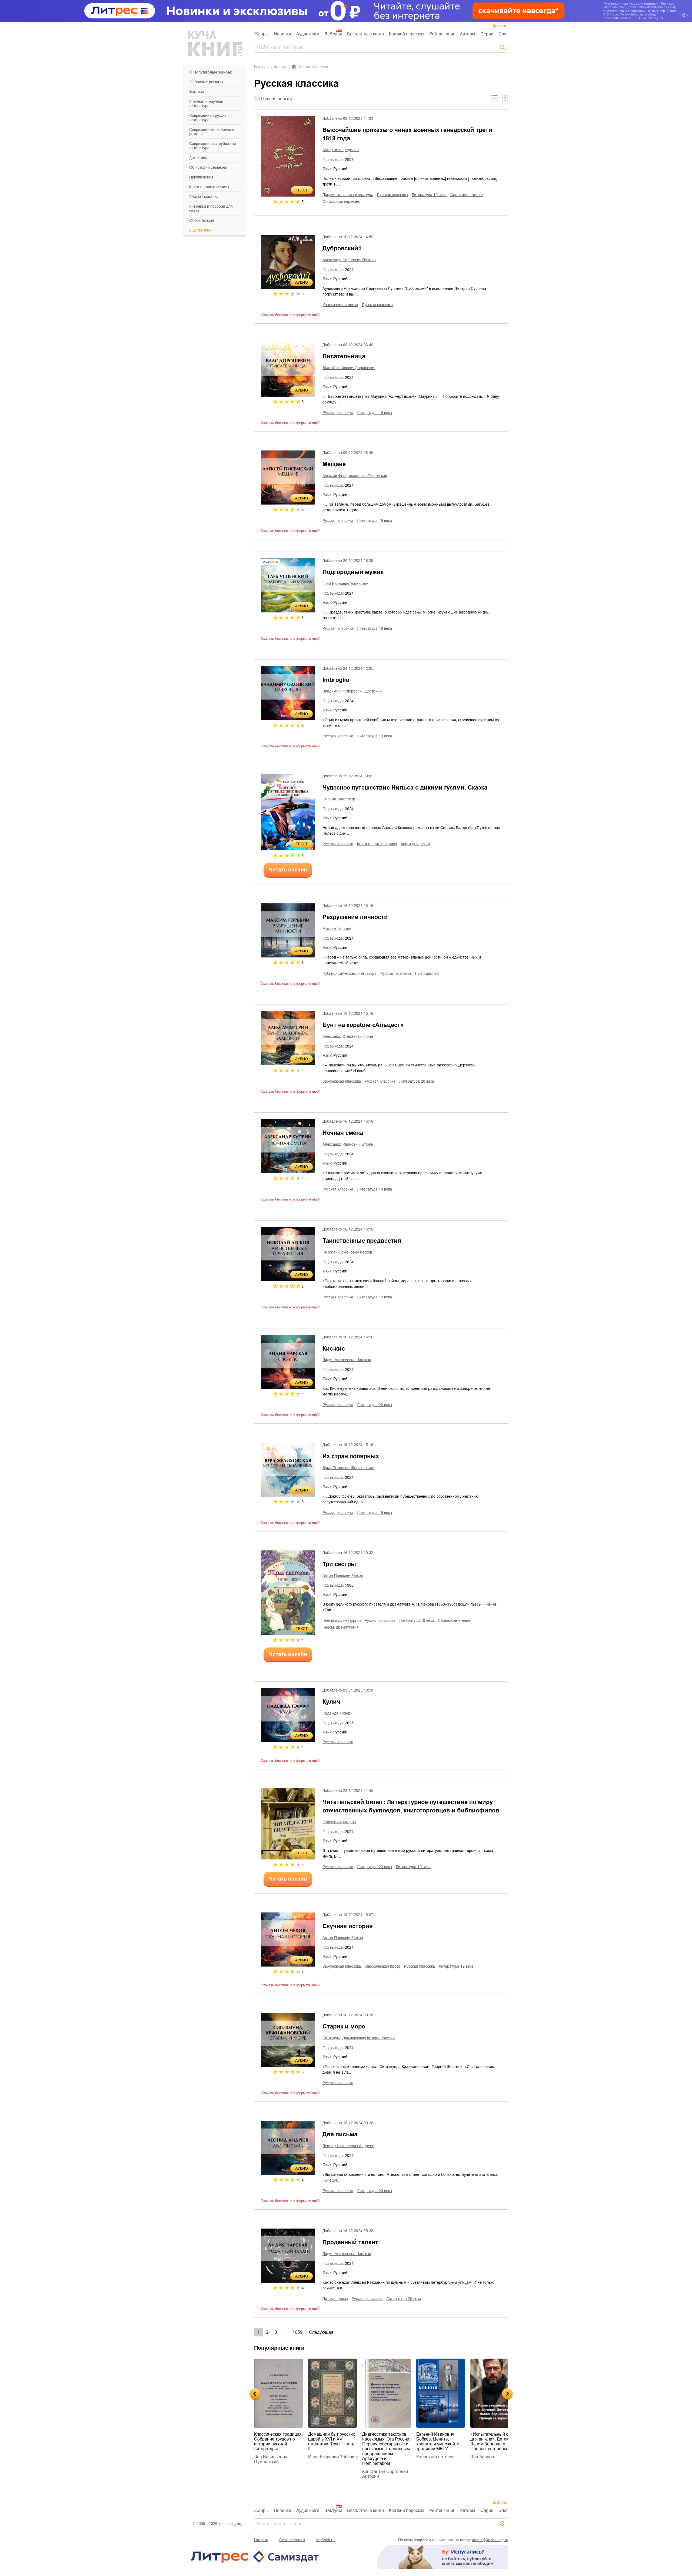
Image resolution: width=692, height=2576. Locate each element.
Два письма (340, 2134)
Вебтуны (333, 34)
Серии (487, 34)
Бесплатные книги (365, 34)
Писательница (344, 356)
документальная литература (348, 195)
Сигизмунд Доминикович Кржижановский (359, 2038)
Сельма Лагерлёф (339, 799)
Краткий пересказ (407, 34)
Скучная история (348, 1926)
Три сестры (339, 1564)
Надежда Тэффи (337, 1713)
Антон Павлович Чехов (343, 1576)
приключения (201, 177)
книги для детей (415, 844)
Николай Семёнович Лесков (347, 1252)
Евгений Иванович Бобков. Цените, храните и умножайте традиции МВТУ (384, 2441)
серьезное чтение (467, 195)
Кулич (331, 1702)
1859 (298, 2332)
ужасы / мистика (204, 197)
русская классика (392, 195)
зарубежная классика (342, 1081)
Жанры (261, 34)
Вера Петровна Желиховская (348, 1468)
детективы (198, 158)
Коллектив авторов (339, 1822)
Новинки (282, 34)
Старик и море (344, 2026)
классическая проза (340, 305)
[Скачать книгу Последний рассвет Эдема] (495, 2393)
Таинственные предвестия (362, 1241)
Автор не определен (341, 150)
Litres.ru (261, 2540)
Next (507, 2394)
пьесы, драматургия (341, 1627)
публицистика (427, 973)
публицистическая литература (350, 973)
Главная (261, 67)
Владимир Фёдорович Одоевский (352, 691)
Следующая (321, 2332)
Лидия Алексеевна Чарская (347, 1360)
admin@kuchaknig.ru (490, 2540)
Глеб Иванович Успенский (345, 584)
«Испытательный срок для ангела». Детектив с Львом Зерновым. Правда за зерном (440, 2441)
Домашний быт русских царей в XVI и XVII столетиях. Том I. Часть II (277, 2441)
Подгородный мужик (353, 572)
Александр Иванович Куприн (348, 1144)
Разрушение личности (355, 917)
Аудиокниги (308, 34)
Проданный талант (350, 2242)
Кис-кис (334, 1349)
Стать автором (292, 2540)
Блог (503, 34)
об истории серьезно (208, 167)
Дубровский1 (342, 248)
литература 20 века (417, 1081)
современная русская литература (209, 118)
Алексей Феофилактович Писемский (355, 476)
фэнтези (197, 92)
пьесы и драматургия (342, 1620)
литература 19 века (429, 195)
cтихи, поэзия (202, 220)
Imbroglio (336, 680)
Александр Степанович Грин (348, 1036)
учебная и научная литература (206, 104)
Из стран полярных (351, 1456)
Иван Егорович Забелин (278, 2457)
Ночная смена (343, 1133)
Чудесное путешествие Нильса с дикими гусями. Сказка (405, 788)
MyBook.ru (325, 2540)
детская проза (335, 2299)
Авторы (468, 34)
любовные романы (206, 82)
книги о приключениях (209, 187)
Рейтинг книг (442, 34)
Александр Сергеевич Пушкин (349, 260)
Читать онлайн (288, 870)
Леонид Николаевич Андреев (348, 2146)
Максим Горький (337, 929)
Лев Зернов (428, 2457)
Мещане (334, 464)
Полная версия (277, 99)
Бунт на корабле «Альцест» (363, 1025)
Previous (255, 2394)
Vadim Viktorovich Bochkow (488, 2450)
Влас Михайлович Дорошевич (349, 368)
